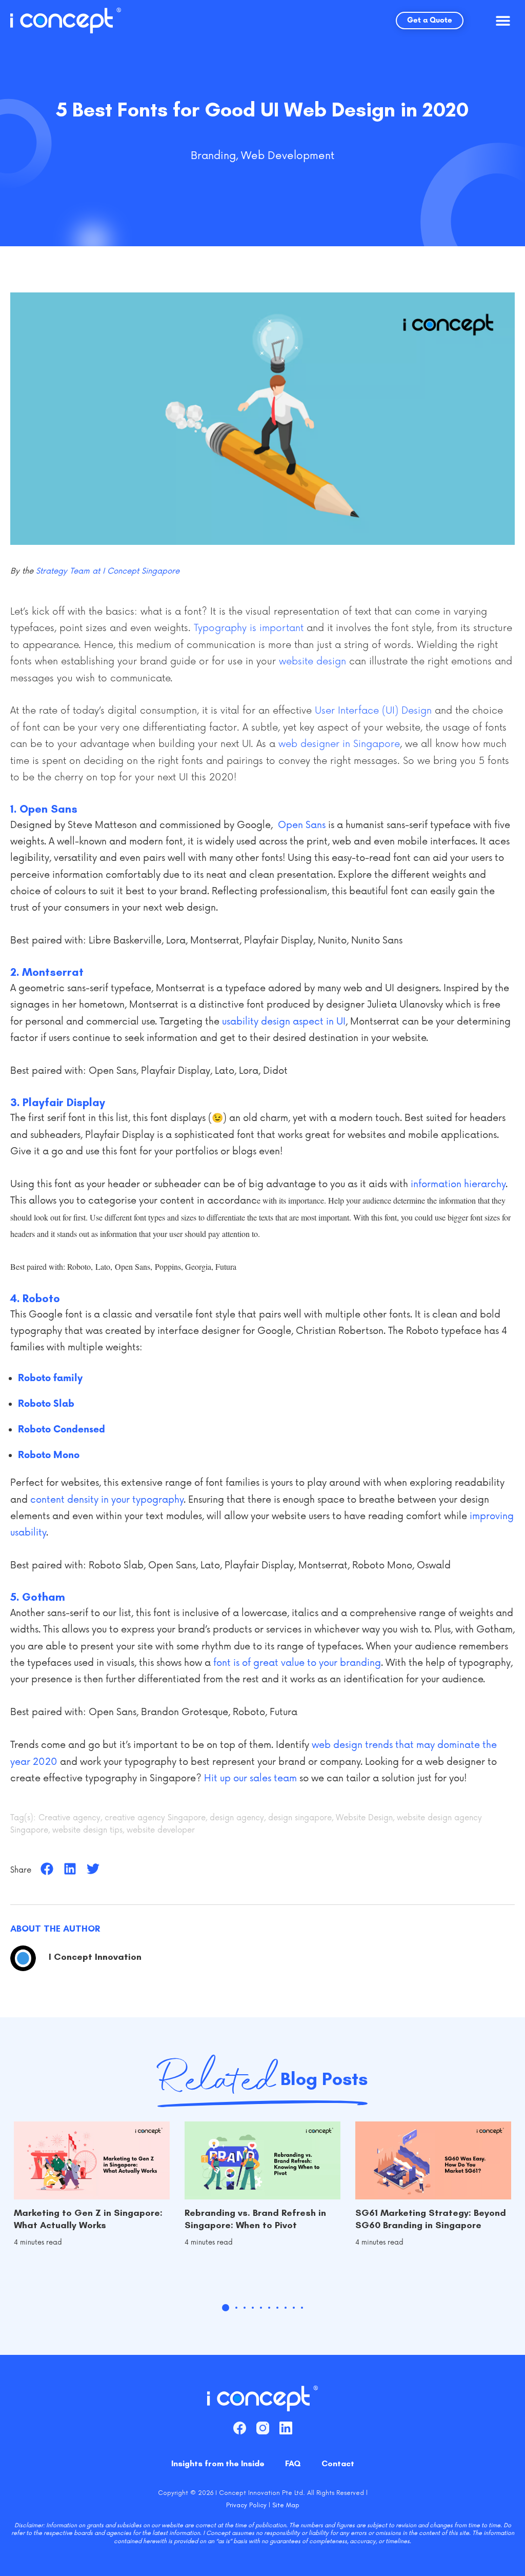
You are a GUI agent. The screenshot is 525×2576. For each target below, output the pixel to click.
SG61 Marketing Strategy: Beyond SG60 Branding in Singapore (431, 2219)
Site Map (286, 2505)
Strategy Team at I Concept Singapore (108, 571)
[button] (503, 21)
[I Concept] (66, 21)
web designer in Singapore (339, 744)
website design (312, 661)
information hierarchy (458, 1184)
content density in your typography (107, 1500)
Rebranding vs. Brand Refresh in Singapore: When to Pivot (255, 2219)
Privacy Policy (246, 2505)
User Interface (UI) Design (373, 711)
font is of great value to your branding (297, 1663)
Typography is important (249, 628)
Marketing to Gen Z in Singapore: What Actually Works (88, 2219)
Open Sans (302, 825)
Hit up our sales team (250, 1778)
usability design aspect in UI (284, 1021)
